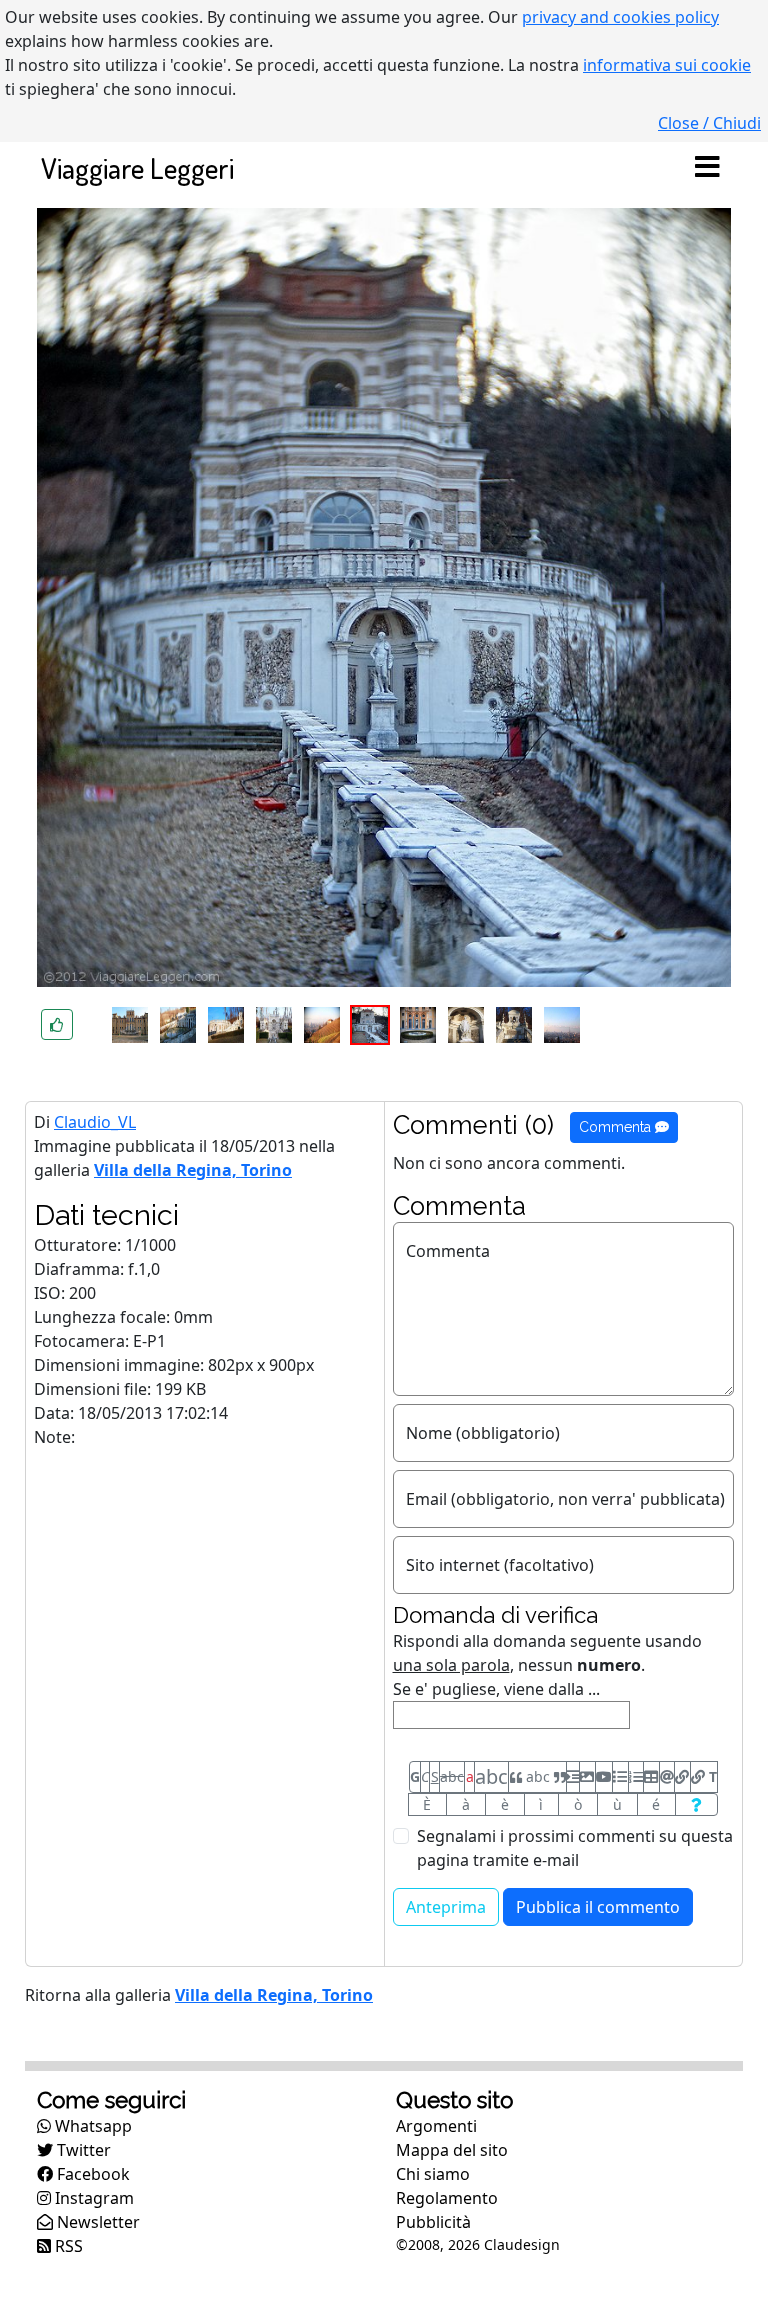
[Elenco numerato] (636, 1777)
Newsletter (96, 2222)
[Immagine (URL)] (587, 1777)
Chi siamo (433, 2174)
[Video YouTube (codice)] (604, 1777)
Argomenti (436, 2126)
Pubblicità (433, 2222)
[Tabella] (651, 1777)
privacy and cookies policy (620, 17)
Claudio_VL (95, 1122)
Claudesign (522, 2244)
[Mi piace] (57, 1024)
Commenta (617, 1127)
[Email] (667, 1777)
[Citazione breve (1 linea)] (573, 1777)
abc (452, 1776)
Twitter (82, 2150)
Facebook (91, 2174)
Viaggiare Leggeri (137, 167)
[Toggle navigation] (707, 168)
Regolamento (447, 2198)
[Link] (682, 1777)
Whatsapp (91, 2126)
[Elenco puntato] (620, 1777)
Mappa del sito (452, 2150)
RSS (67, 2246)
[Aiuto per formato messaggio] (696, 1804)
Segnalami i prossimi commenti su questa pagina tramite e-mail (575, 1848)
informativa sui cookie (667, 65)
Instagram (92, 2198)
